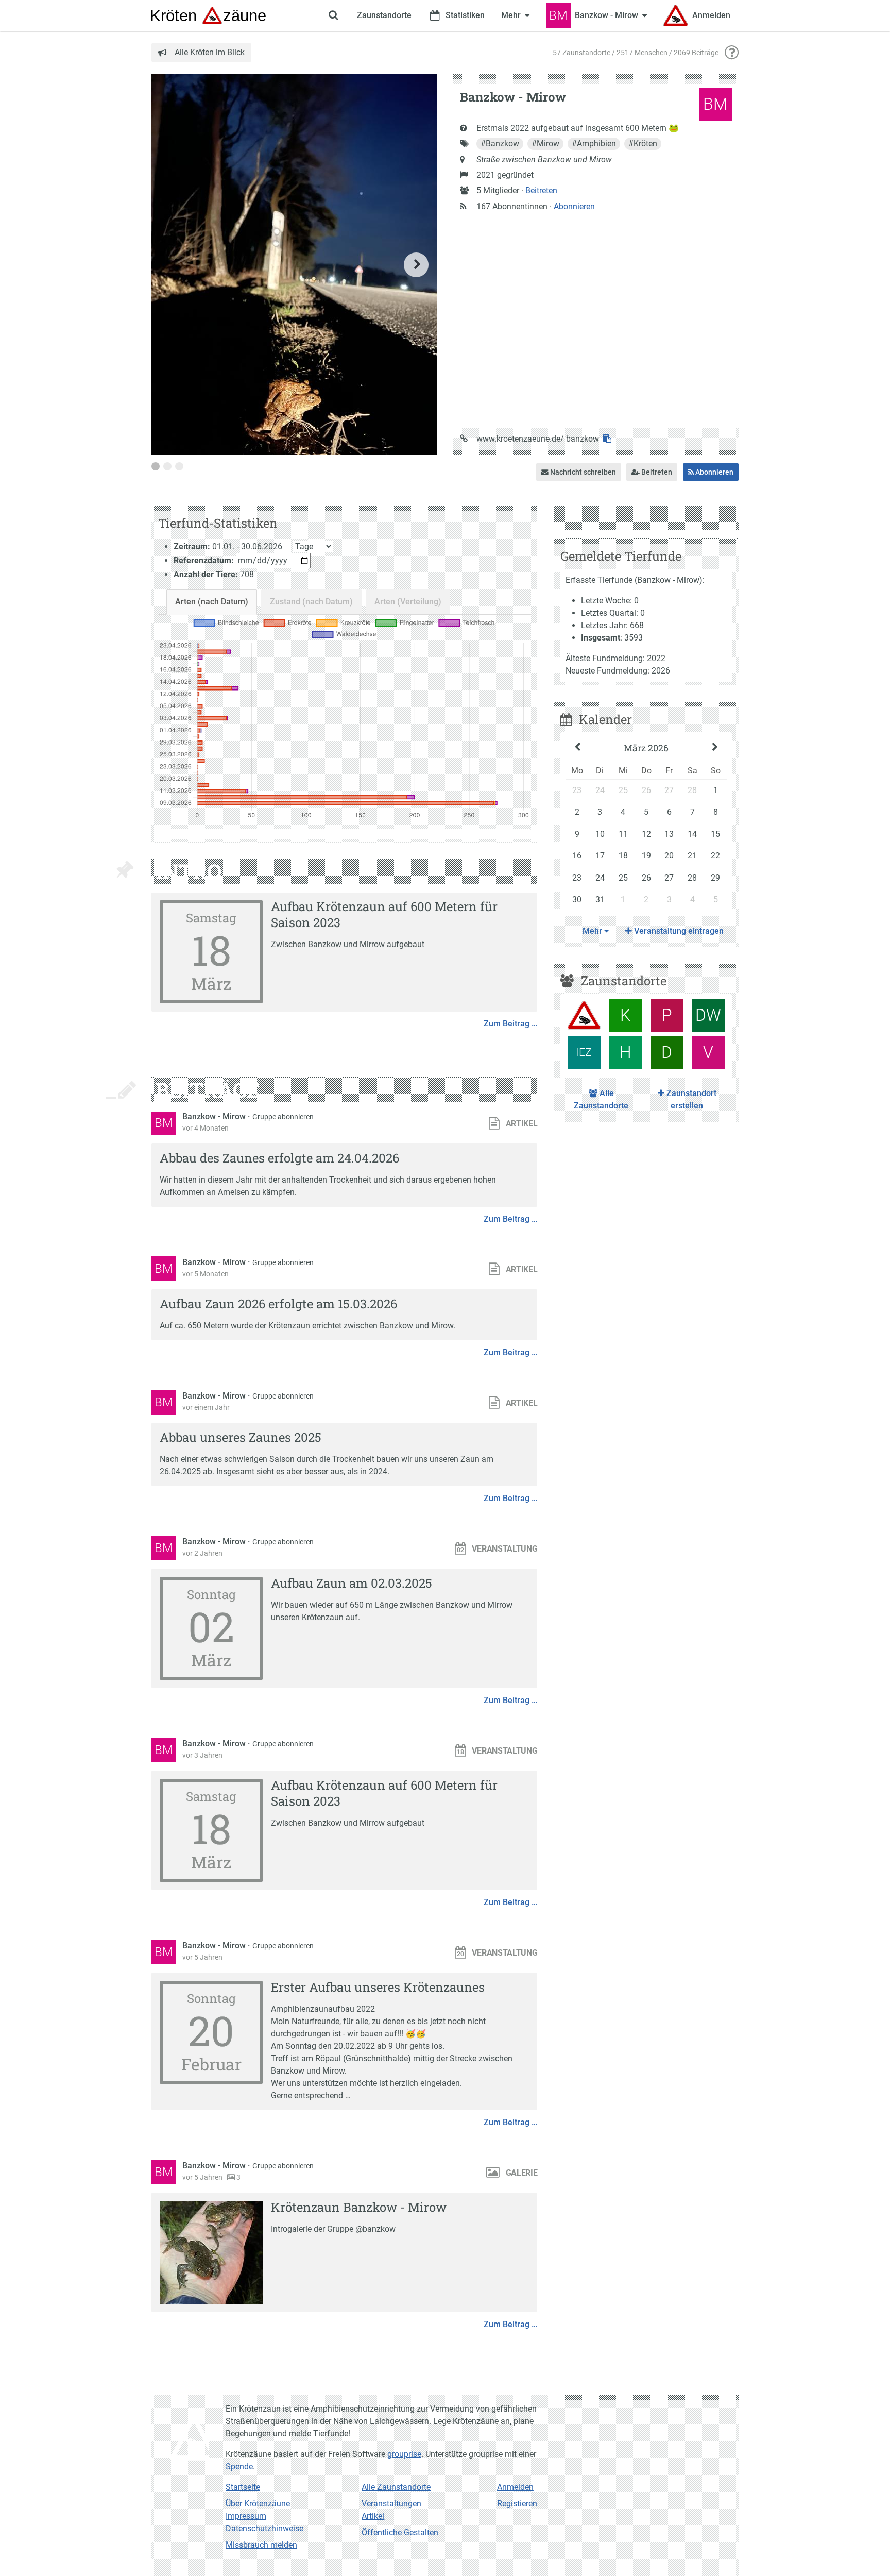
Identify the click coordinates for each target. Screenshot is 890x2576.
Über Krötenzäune (258, 2504)
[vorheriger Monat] (578, 748)
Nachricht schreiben (582, 472)
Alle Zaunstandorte (601, 1099)
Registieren (517, 2504)
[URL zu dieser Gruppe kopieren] (607, 439)
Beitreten (541, 190)
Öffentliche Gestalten (400, 2532)
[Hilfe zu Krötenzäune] (732, 53)
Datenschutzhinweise (264, 2528)
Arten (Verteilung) (408, 602)
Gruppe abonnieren (283, 1117)
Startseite (243, 2487)
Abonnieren (574, 206)
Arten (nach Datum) (212, 602)
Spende (239, 2466)
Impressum (246, 2516)
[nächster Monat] (715, 748)
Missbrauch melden (261, 2545)
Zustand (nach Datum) (311, 602)
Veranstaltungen (391, 2504)
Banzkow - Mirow (215, 1116)
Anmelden (515, 2487)
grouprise (404, 2454)
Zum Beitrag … (510, 1024)
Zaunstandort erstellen (690, 1099)
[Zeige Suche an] (333, 15)
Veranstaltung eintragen (678, 931)
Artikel (373, 2516)
